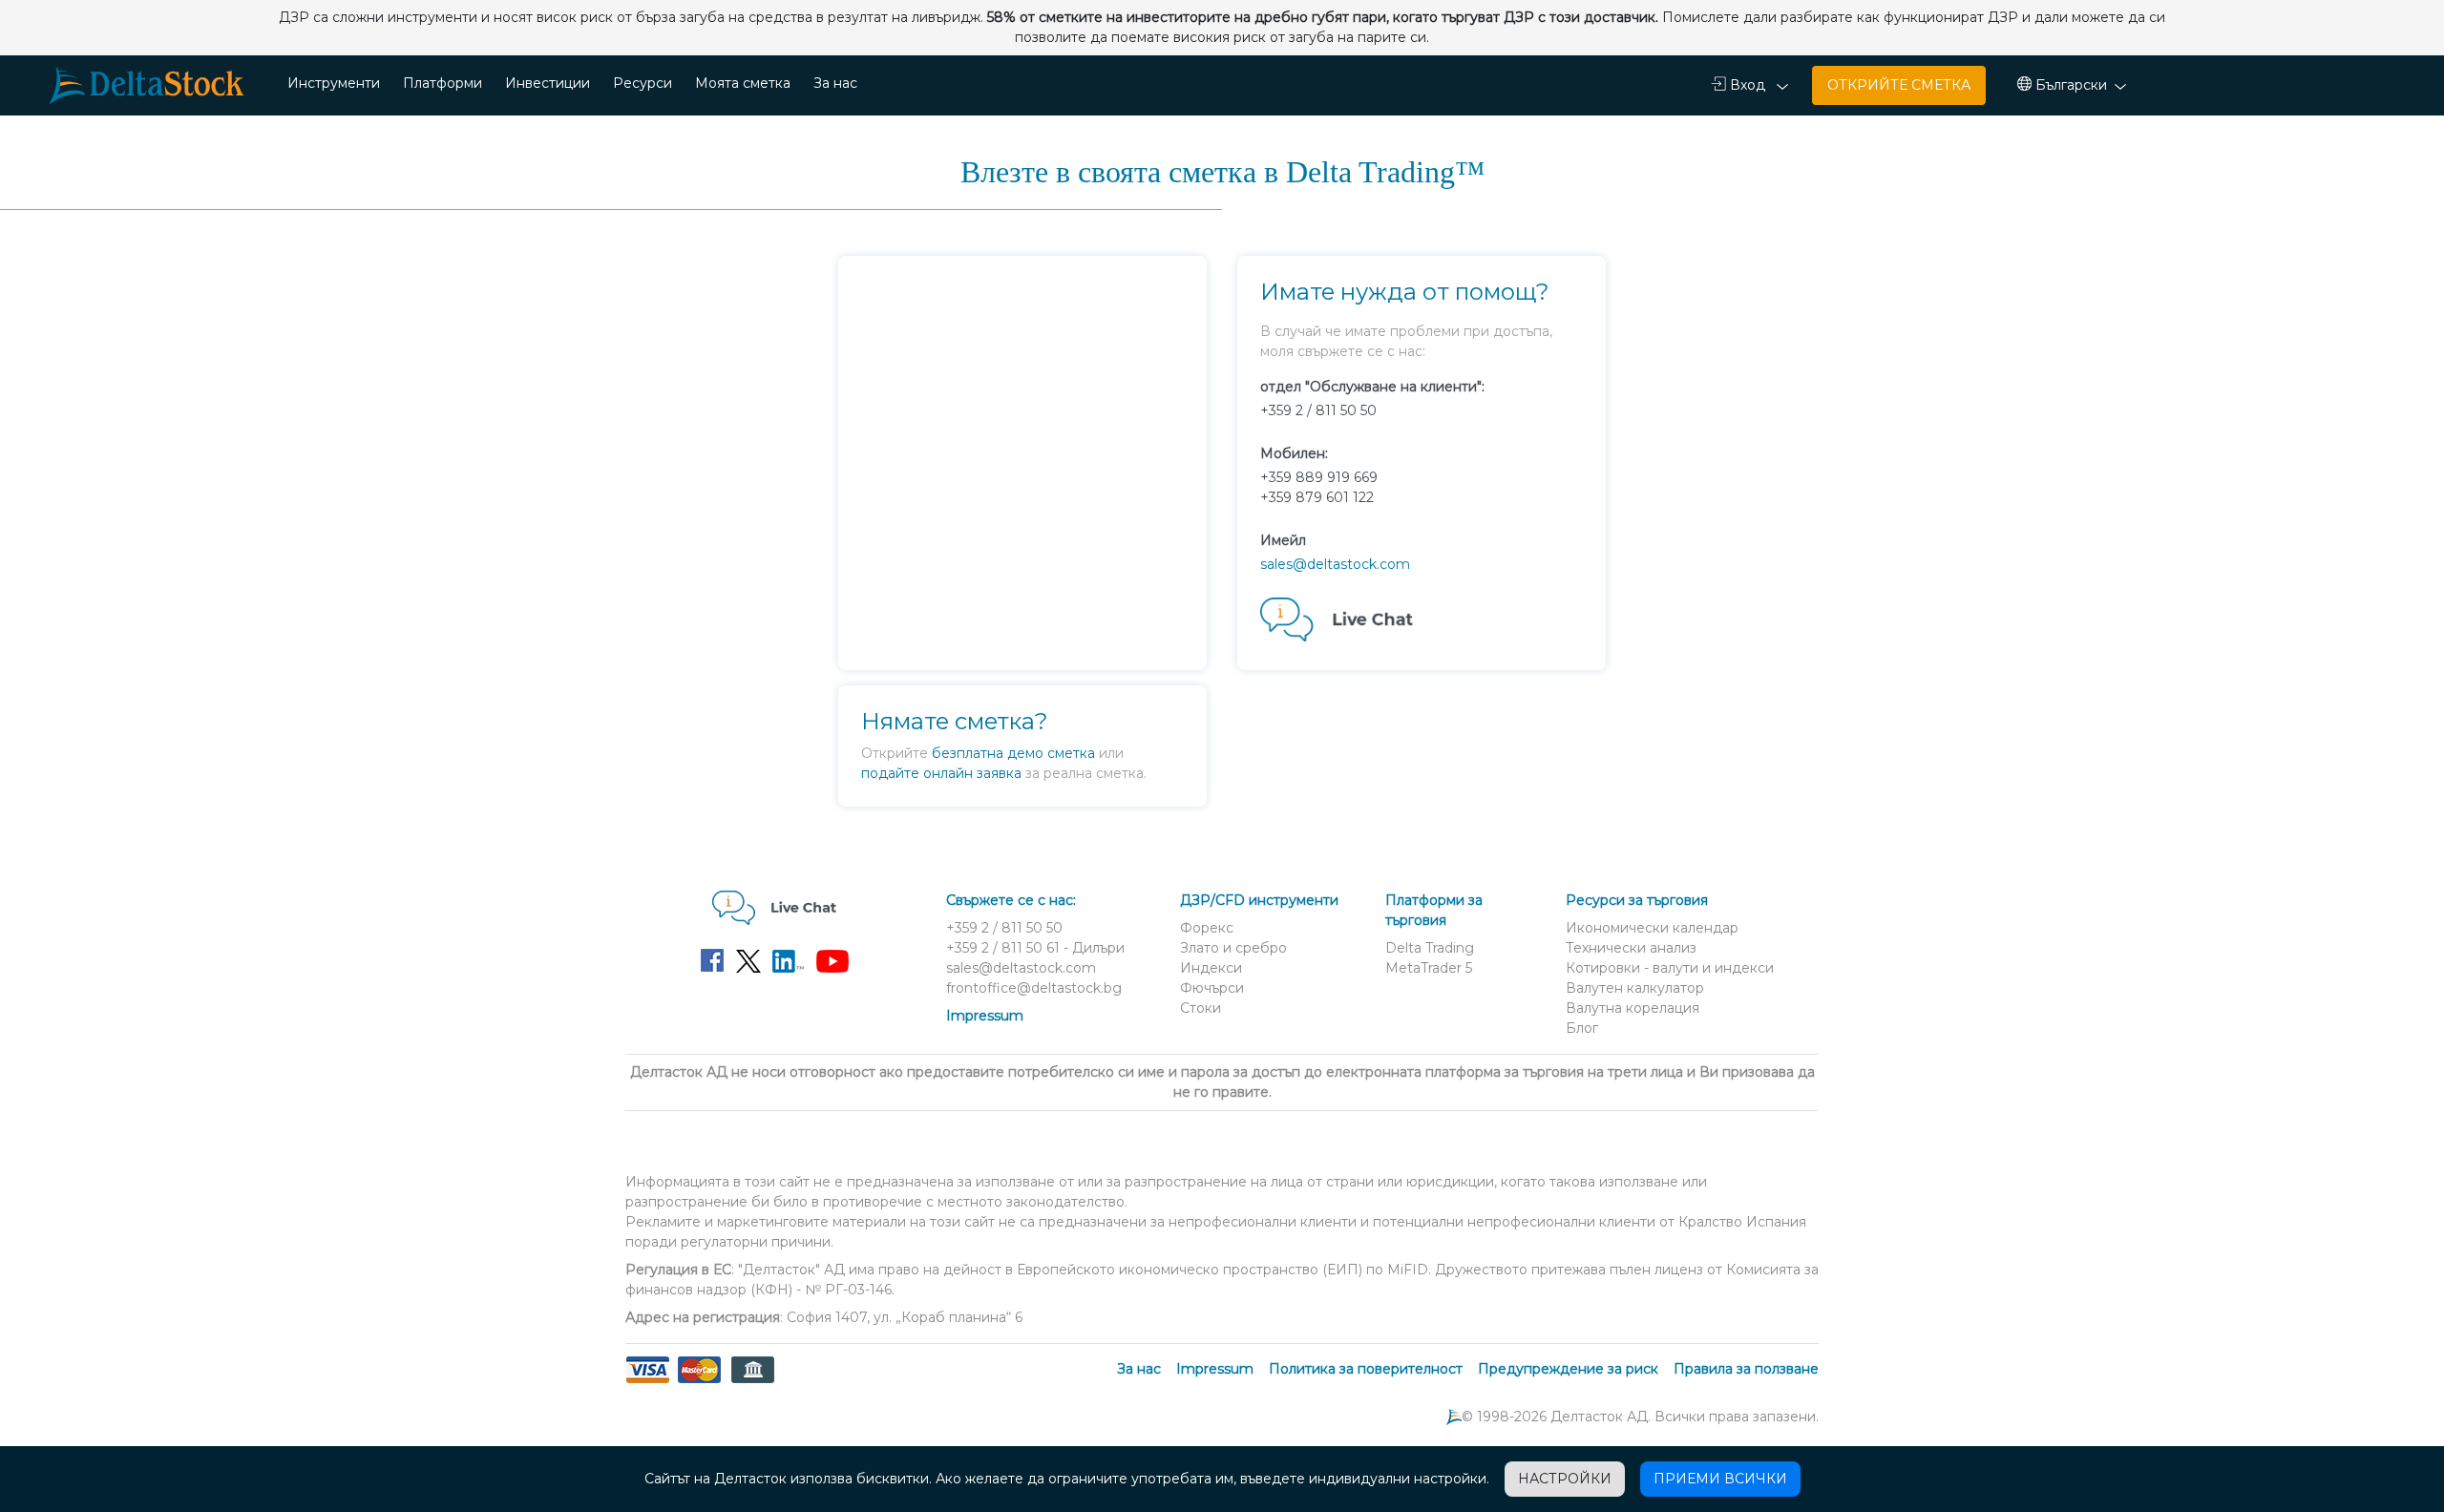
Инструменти (334, 83)
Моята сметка (743, 83)
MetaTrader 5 (1429, 968)
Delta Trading (1430, 948)
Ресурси (643, 83)
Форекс (1207, 928)
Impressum (985, 1016)
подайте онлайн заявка (941, 773)
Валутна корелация (1633, 1008)
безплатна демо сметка (1013, 753)
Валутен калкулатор (1635, 988)
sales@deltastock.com (1335, 564)
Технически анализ (1631, 948)
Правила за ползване (1746, 1369)
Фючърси (1212, 988)
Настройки (1565, 1479)
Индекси (1211, 968)
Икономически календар (1652, 928)
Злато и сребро (1233, 948)
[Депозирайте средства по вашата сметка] (699, 1381)
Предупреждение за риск (1568, 1369)
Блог (1582, 1028)
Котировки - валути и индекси (1670, 968)
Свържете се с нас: (1011, 900)
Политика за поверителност (1366, 1369)
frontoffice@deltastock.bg (1034, 988)
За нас (835, 83)
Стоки (1201, 1008)
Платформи (442, 83)
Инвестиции (548, 83)
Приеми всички (1720, 1479)
